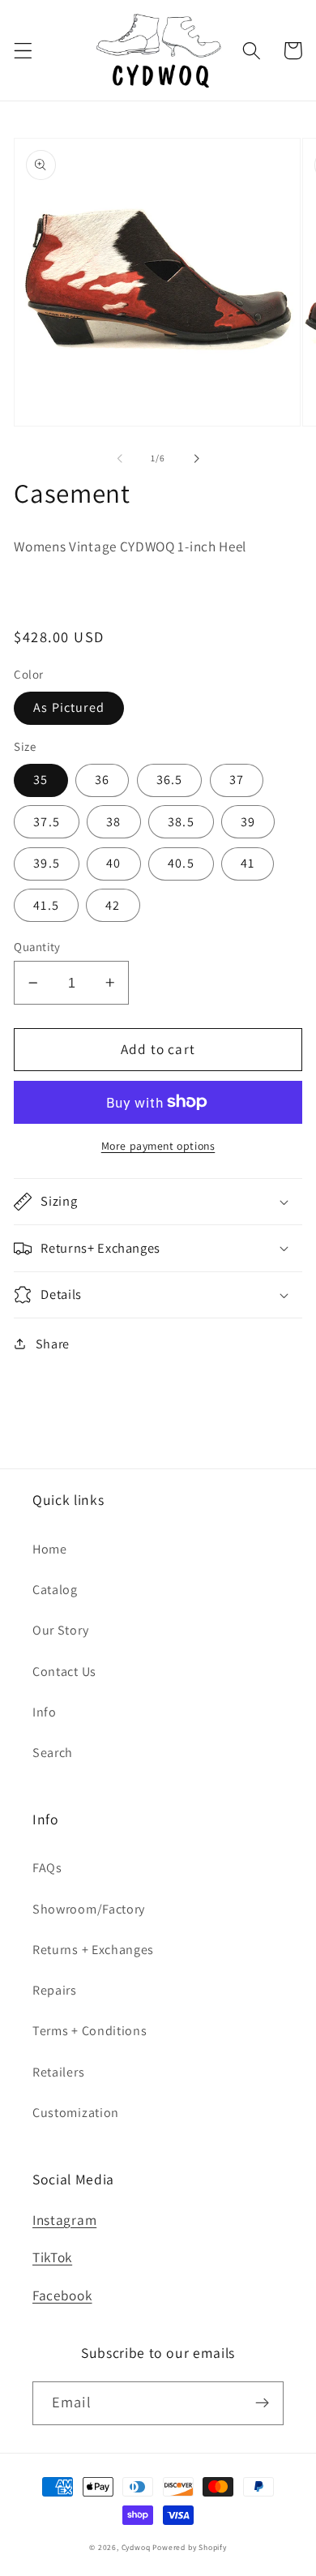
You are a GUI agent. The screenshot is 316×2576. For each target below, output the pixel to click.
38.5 (181, 822)
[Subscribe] (262, 2403)
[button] (23, 51)
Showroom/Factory (89, 1909)
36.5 (170, 780)
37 (237, 780)
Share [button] (53, 1344)
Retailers (58, 2072)
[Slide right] (196, 458)
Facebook (62, 2295)
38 (113, 822)
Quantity (37, 947)
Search (53, 1753)
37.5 (47, 822)
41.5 (46, 905)
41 (248, 863)
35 (41, 780)
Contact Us (64, 1672)
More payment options (158, 1146)
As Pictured (69, 707)
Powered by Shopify (190, 2547)
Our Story (60, 1630)
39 (248, 822)
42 (113, 905)
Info (45, 1712)
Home (50, 1549)
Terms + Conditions (90, 2031)
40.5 (181, 863)
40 (113, 863)
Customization (76, 2113)
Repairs (55, 1990)
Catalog (55, 1590)
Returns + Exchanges (93, 1950)
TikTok (52, 2257)
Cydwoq (136, 2547)
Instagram (64, 2220)
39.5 (47, 863)
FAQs (47, 1868)
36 (102, 780)
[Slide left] (120, 458)
